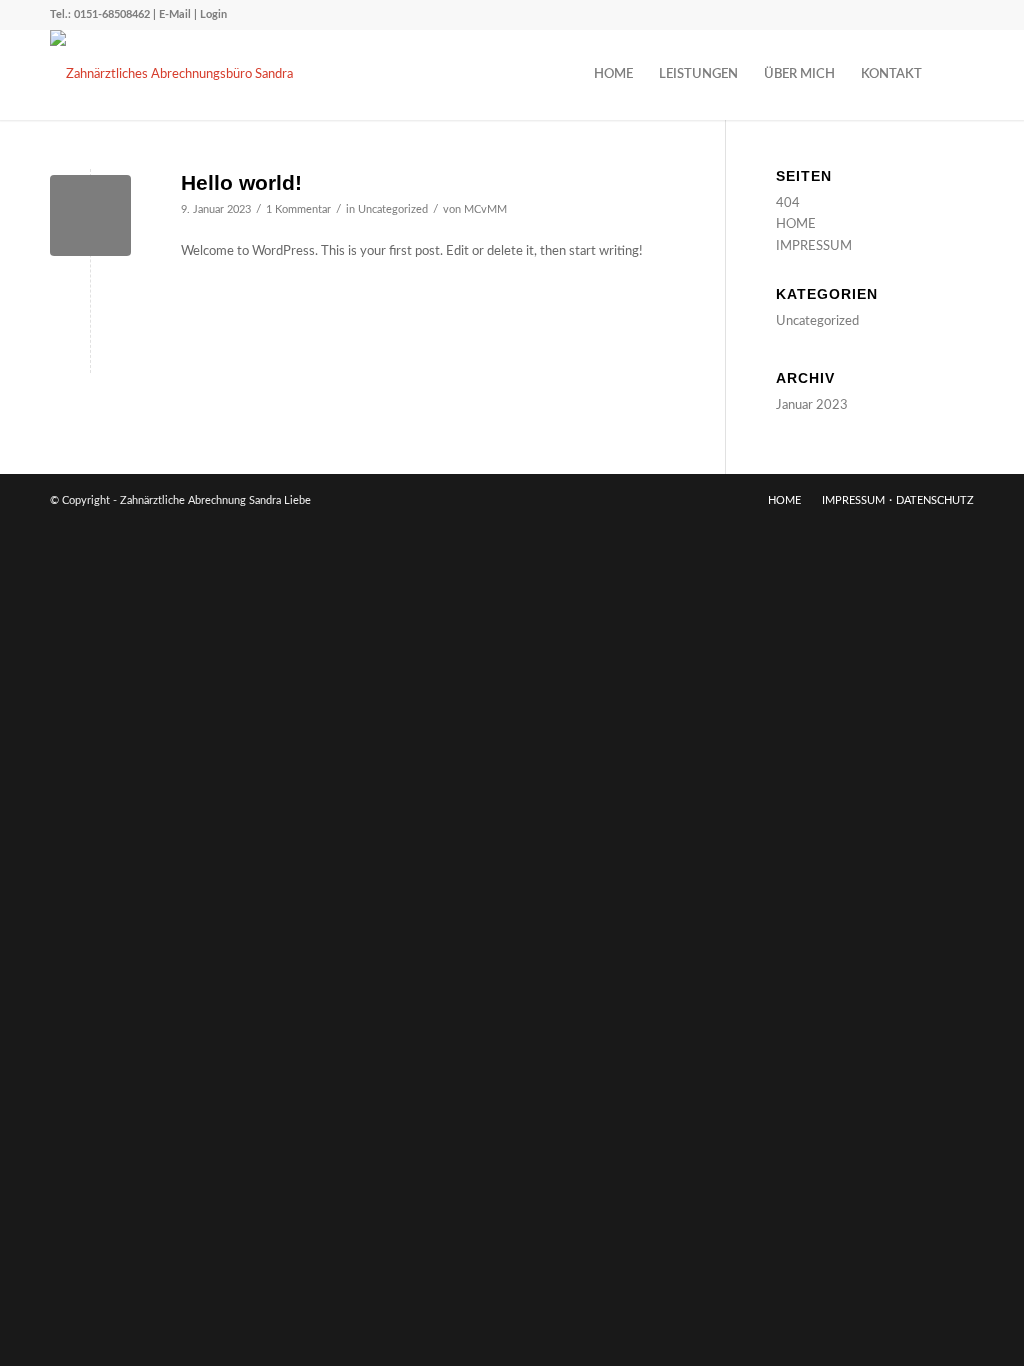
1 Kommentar (298, 210)
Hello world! (241, 182)
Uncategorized (393, 210)
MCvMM (485, 210)
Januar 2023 (812, 405)
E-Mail (175, 14)
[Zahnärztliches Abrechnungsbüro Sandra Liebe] (185, 75)
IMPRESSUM (814, 246)
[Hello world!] (90, 215)
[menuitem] (613, 75)
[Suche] (954, 75)
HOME (796, 224)
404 (788, 203)
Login (213, 14)
